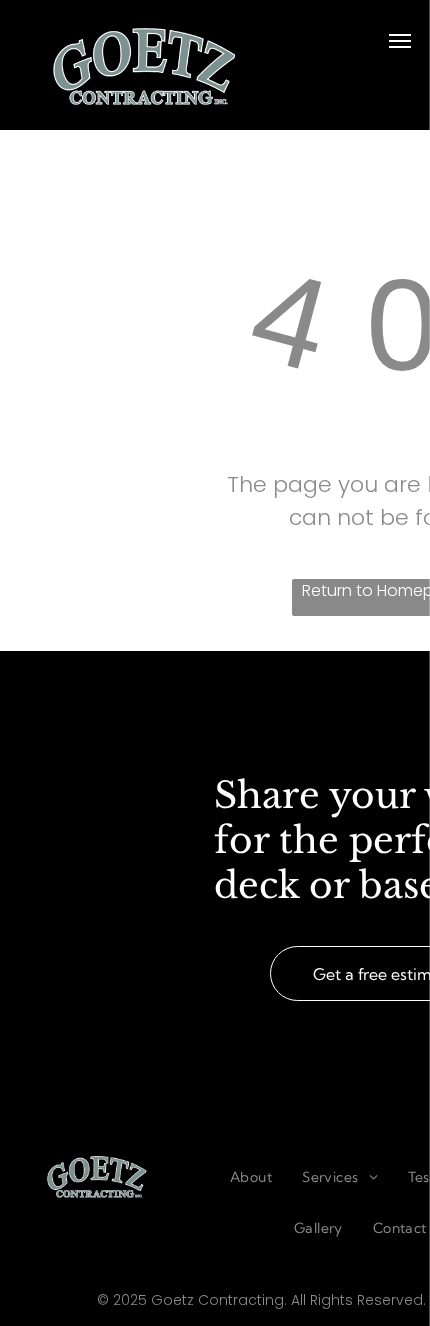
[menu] (400, 41)
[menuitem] (251, 1177)
